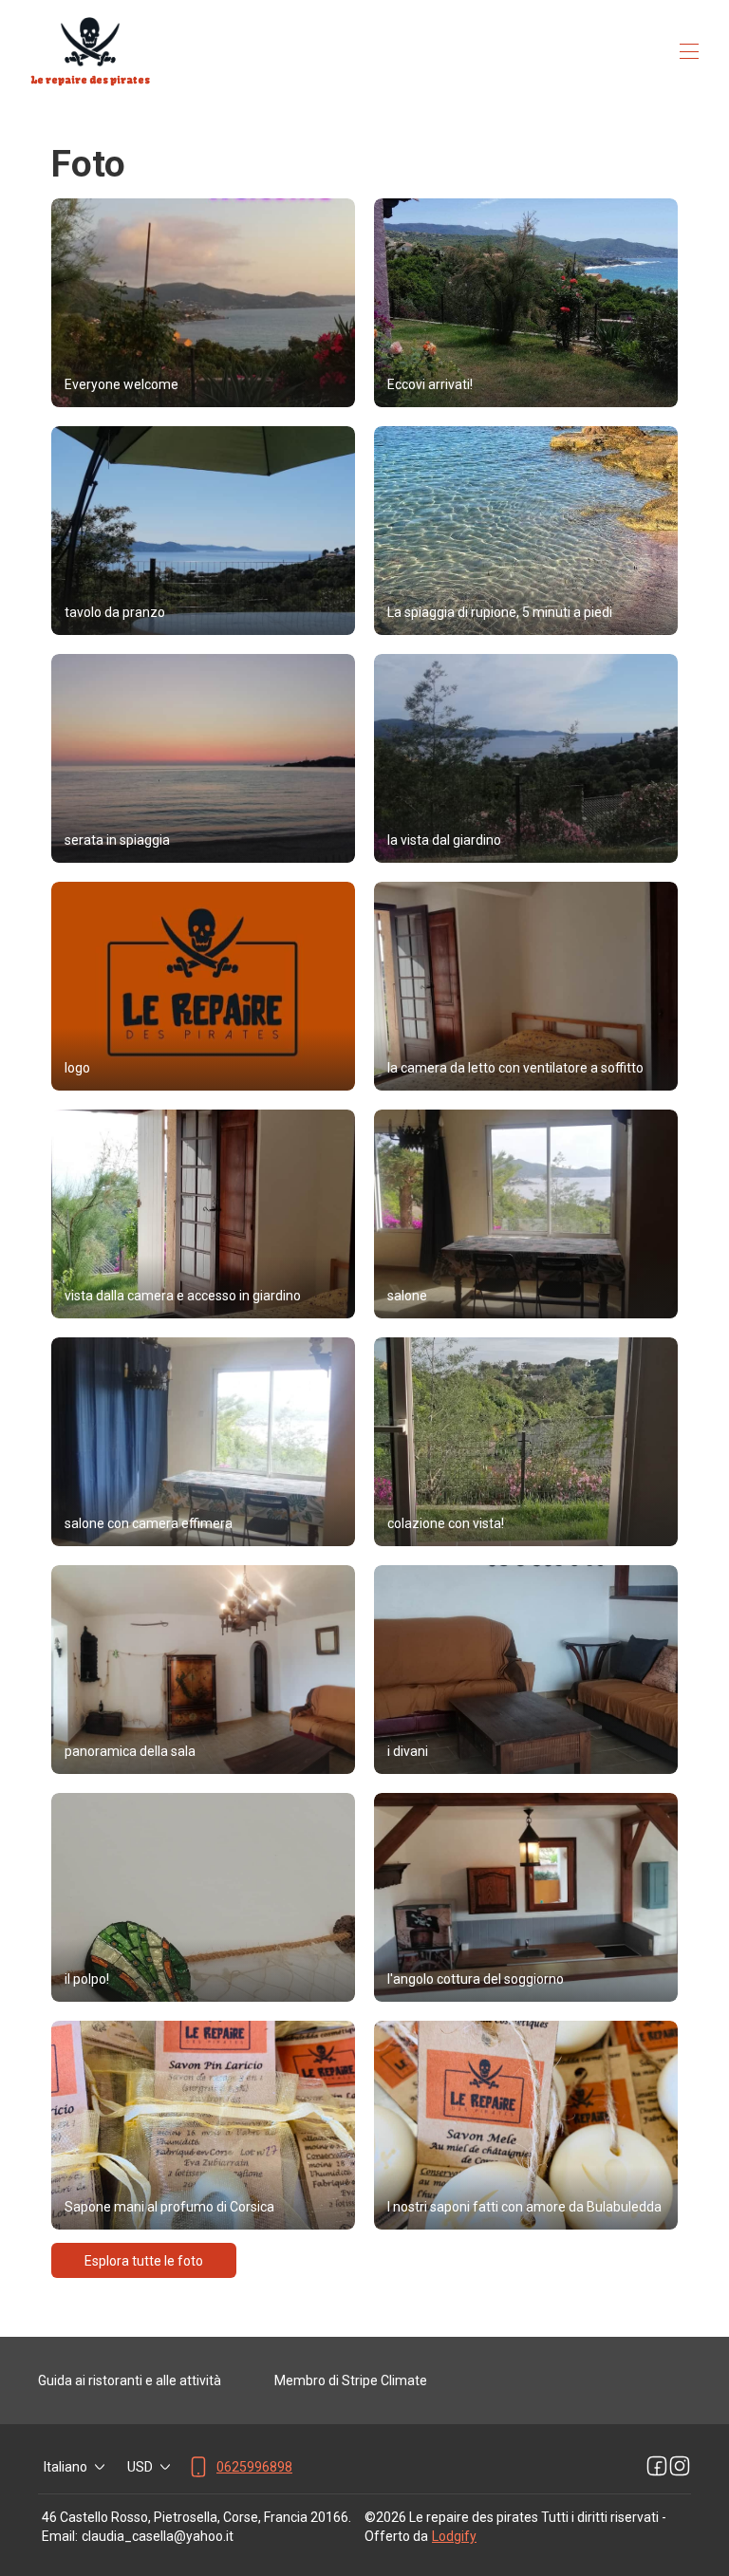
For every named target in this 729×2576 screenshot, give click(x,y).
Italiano (65, 2467)
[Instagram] (680, 2467)
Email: (60, 2536)
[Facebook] (657, 2467)
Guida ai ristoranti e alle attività (130, 2380)
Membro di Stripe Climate (351, 2380)
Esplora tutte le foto (144, 2261)
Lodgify (454, 2536)
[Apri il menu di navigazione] (689, 51)
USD (140, 2467)
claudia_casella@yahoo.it (158, 2536)
